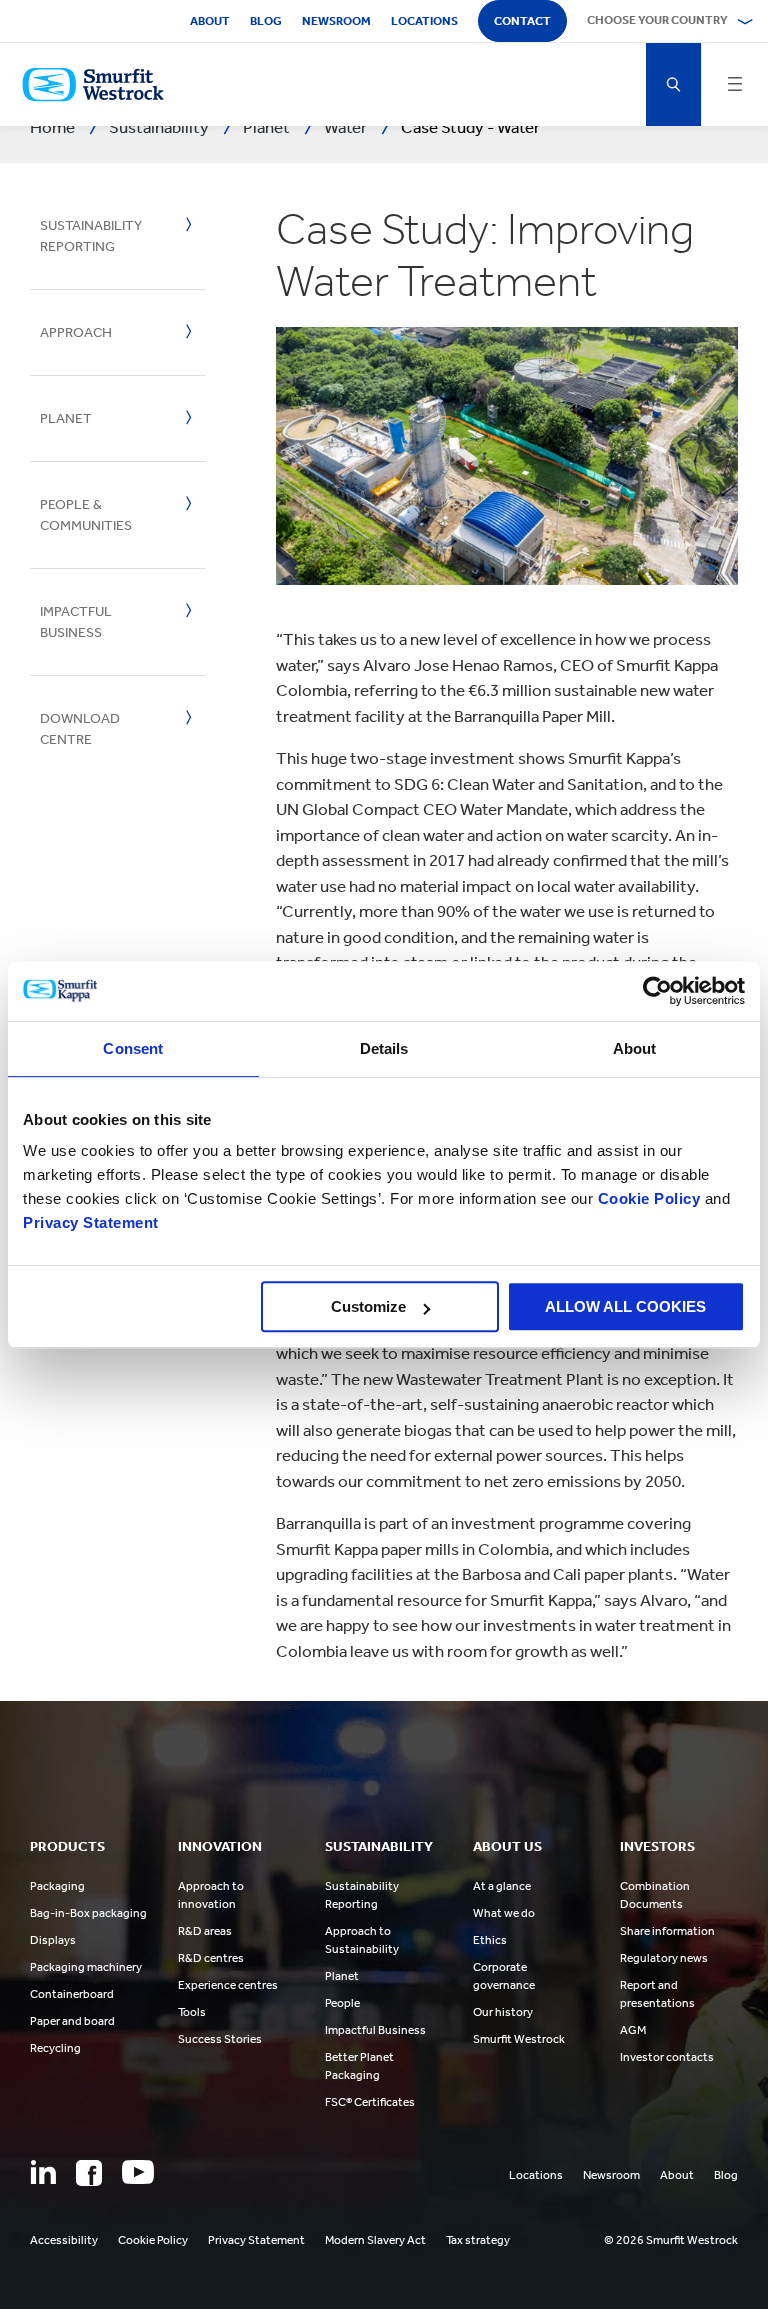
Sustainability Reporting (91, 236)
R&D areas (205, 1931)
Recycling (55, 2048)
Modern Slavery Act (375, 2240)
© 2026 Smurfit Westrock (671, 2240)
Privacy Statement (91, 1222)
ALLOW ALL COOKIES (625, 1306)
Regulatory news (664, 1958)
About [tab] (635, 1048)
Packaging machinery (86, 1967)
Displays (53, 1940)
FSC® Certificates (370, 2102)
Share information (667, 1931)
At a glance (502, 1886)
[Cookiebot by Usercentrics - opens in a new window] (657, 991)
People (342, 2003)
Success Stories (220, 2039)
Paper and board (72, 2021)
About (210, 21)
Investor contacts (667, 2057)
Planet (66, 418)
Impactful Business (76, 622)
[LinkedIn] (43, 2172)
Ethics (490, 1940)
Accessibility (64, 2240)
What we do (504, 1913)
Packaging (57, 1886)
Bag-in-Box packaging (88, 1913)
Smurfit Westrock (519, 2039)
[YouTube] (138, 2172)
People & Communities (86, 515)
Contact (522, 21)
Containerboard (72, 1994)
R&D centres (211, 1958)
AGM (633, 2030)
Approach (76, 332)
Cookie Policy (649, 1198)
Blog (266, 21)
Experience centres (228, 1985)
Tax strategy (478, 2240)
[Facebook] (89, 2173)
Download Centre (80, 729)
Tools (192, 2012)
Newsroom (336, 21)
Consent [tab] (133, 1048)
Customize (368, 1306)
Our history (503, 2012)
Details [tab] (384, 1048)
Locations (424, 21)
